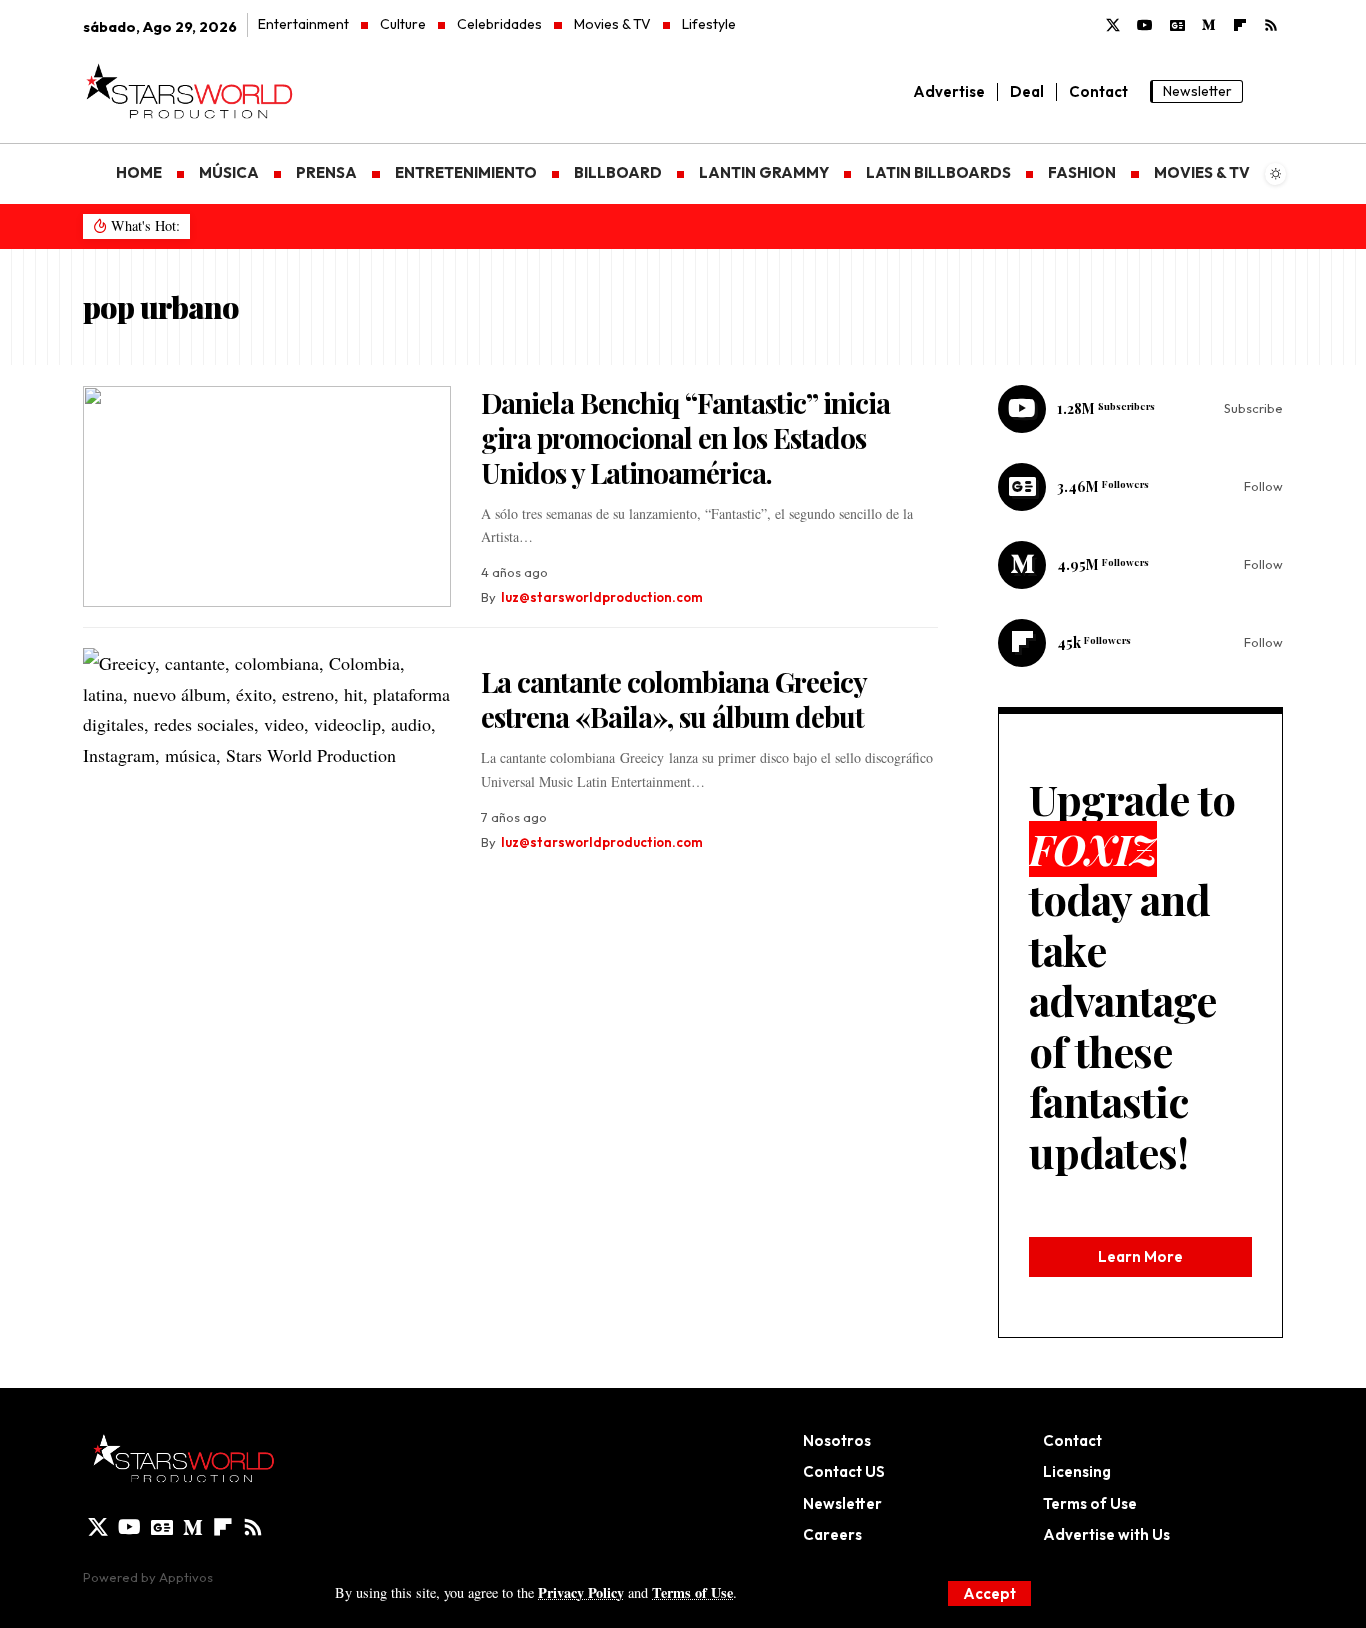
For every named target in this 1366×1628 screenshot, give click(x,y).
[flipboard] (1240, 26)
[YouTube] (1145, 26)
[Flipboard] (1140, 643)
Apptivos (186, 1577)
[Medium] (1209, 26)
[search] (1268, 92)
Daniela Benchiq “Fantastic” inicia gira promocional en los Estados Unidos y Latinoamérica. (685, 437)
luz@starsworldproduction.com (602, 597)
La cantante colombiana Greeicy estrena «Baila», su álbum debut (674, 699)
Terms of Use (692, 1592)
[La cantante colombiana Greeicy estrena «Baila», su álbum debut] (267, 758)
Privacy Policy (581, 1592)
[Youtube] (1140, 409)
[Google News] (1177, 26)
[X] (1113, 26)
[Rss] (1271, 26)
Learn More (1140, 1256)
